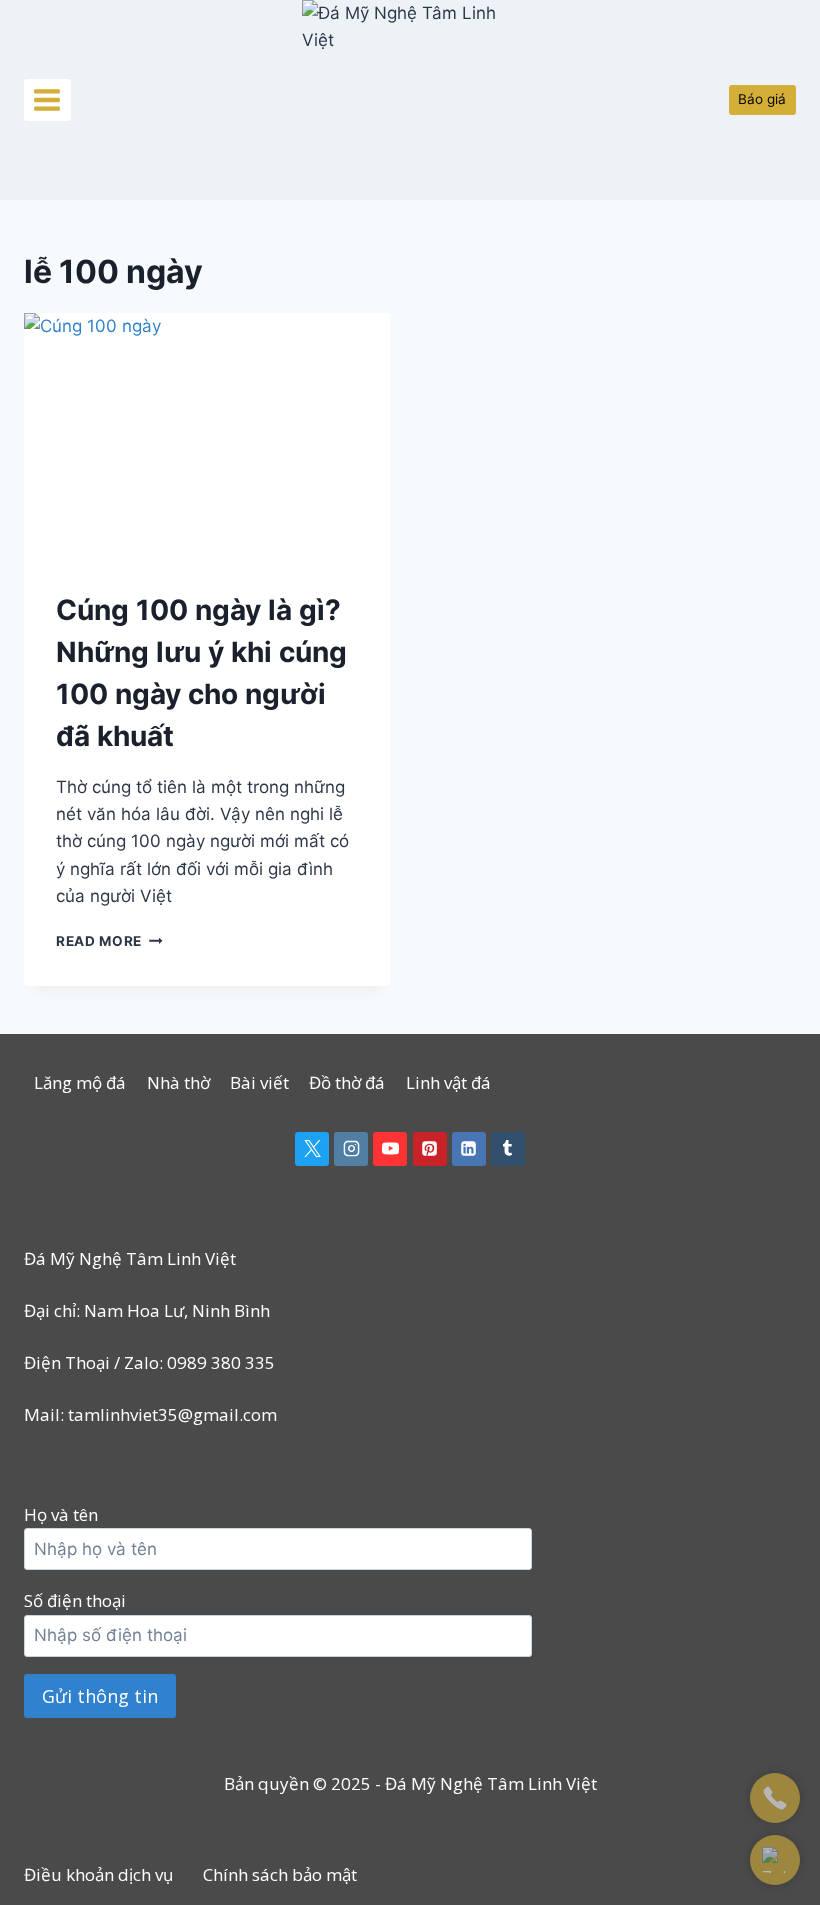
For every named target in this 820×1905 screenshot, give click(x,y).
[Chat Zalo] (775, 1860)
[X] (312, 1149)
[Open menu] (47, 99)
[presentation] (207, 435)
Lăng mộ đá (80, 1082)
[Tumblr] (508, 1149)
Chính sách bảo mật (280, 1874)
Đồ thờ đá (347, 1082)
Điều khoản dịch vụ (98, 1874)
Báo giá (762, 99)
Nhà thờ (178, 1082)
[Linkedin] (469, 1149)
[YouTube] (390, 1149)
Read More (109, 941)
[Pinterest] (430, 1149)
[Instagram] (351, 1149)
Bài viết (259, 1082)
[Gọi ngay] (775, 1798)
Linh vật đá (448, 1082)
